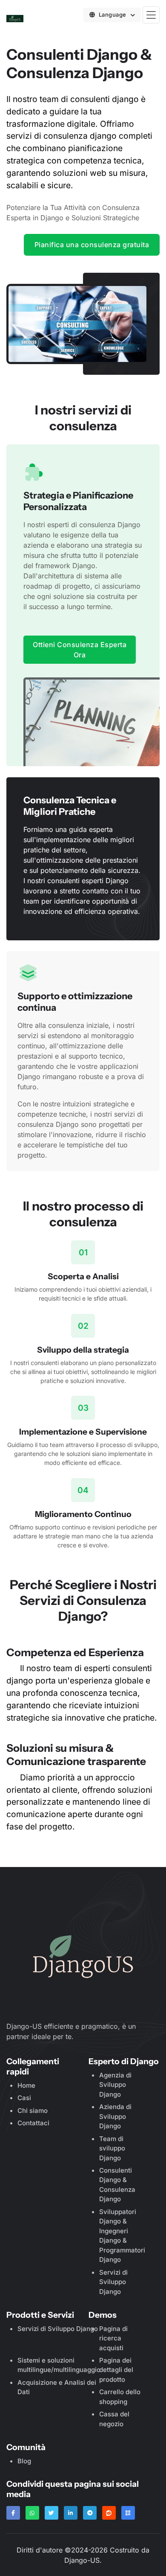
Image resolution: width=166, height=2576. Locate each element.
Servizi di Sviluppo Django (113, 2282)
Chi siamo (33, 2111)
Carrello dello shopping (120, 2397)
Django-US (82, 2560)
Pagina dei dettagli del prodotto (116, 2370)
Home (26, 2085)
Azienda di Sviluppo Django (115, 2116)
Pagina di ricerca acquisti (113, 2338)
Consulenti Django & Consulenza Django (117, 2185)
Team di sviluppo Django (112, 2148)
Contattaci (33, 2123)
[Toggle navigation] (151, 15)
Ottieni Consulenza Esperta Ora (80, 650)
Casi (24, 2098)
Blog (24, 2461)
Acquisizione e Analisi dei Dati (57, 2387)
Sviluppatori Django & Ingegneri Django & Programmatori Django (122, 2236)
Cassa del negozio (114, 2419)
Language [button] (113, 15)
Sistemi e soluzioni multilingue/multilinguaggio (59, 2365)
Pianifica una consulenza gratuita (92, 245)
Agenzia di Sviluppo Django (115, 2085)
